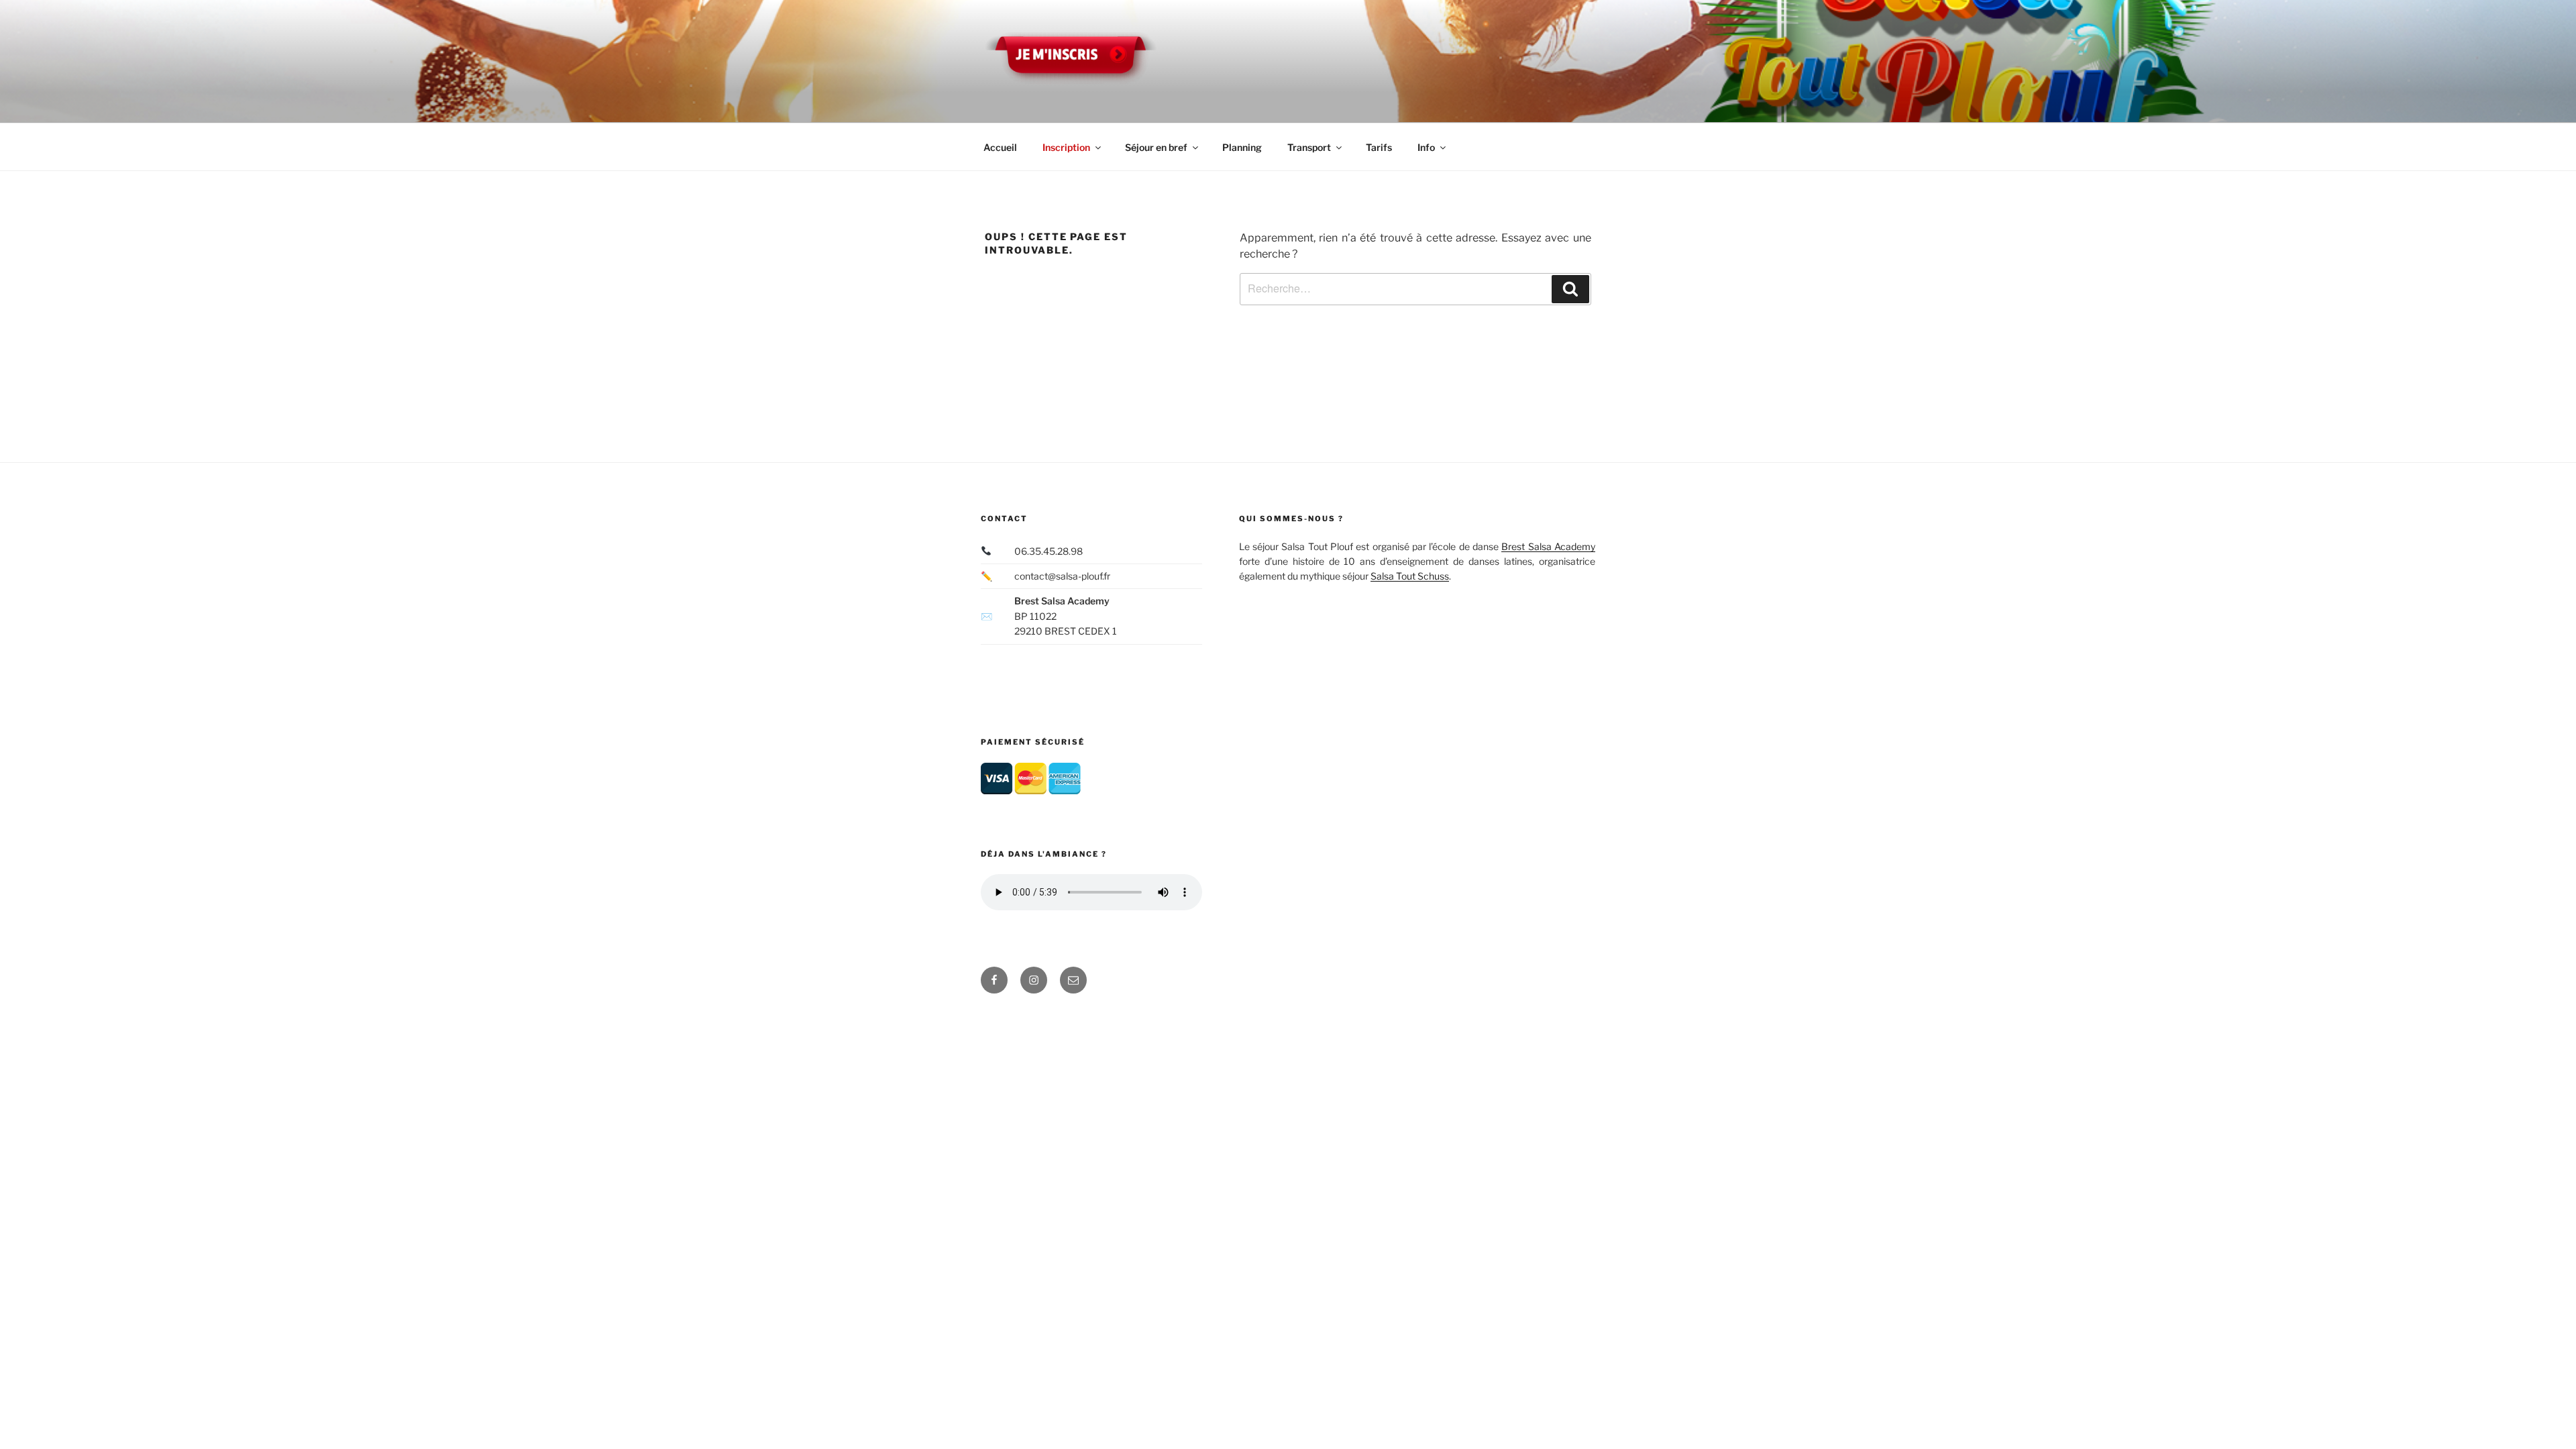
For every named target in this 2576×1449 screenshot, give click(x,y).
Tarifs (1379, 147)
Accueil (1000, 147)
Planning (1242, 147)
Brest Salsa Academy (1548, 546)
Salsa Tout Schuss (1410, 576)
